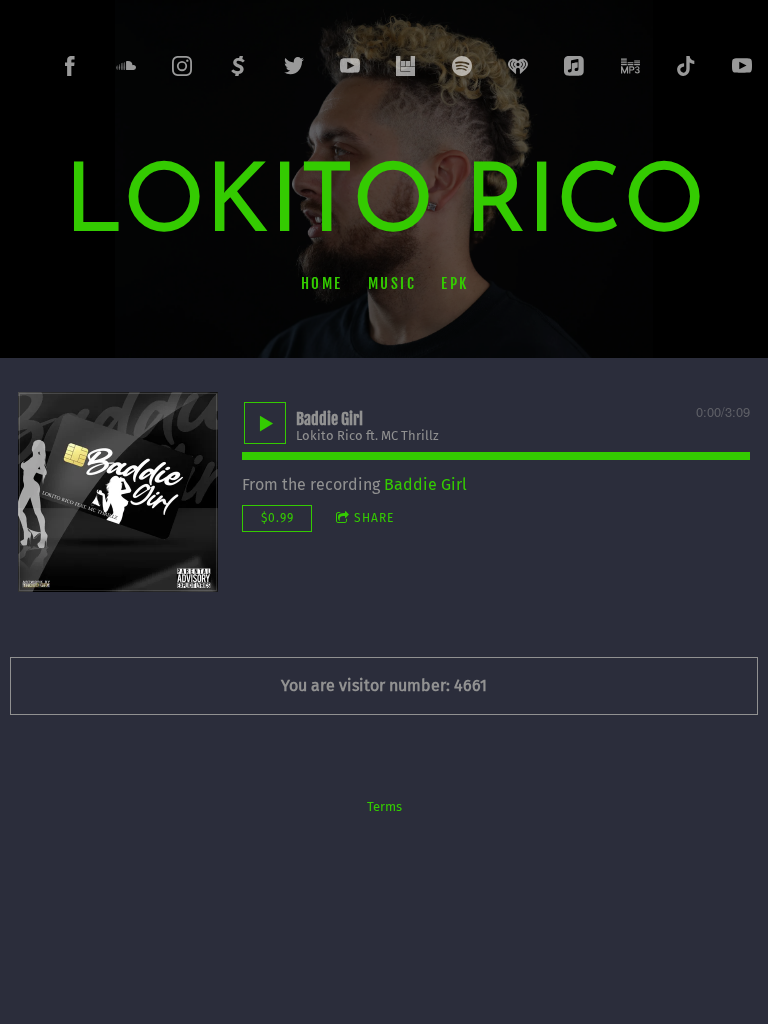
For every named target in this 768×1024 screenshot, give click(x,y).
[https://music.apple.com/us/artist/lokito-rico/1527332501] (574, 66)
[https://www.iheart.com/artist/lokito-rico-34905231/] (518, 66)
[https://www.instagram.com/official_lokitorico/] (182, 66)
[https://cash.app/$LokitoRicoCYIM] (238, 66)
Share (374, 518)
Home (321, 282)
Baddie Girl (425, 484)
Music (391, 282)
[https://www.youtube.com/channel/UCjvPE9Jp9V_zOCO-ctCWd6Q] (742, 66)
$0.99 (277, 518)
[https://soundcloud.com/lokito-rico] (126, 66)
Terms (384, 807)
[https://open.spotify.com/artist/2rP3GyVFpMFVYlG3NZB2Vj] (462, 66)
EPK (455, 282)
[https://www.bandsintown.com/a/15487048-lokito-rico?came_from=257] (406, 66)
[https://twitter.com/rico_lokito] (294, 66)
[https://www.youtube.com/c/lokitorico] (350, 66)
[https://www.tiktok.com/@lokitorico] (686, 66)
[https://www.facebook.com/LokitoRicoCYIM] (70, 66)
